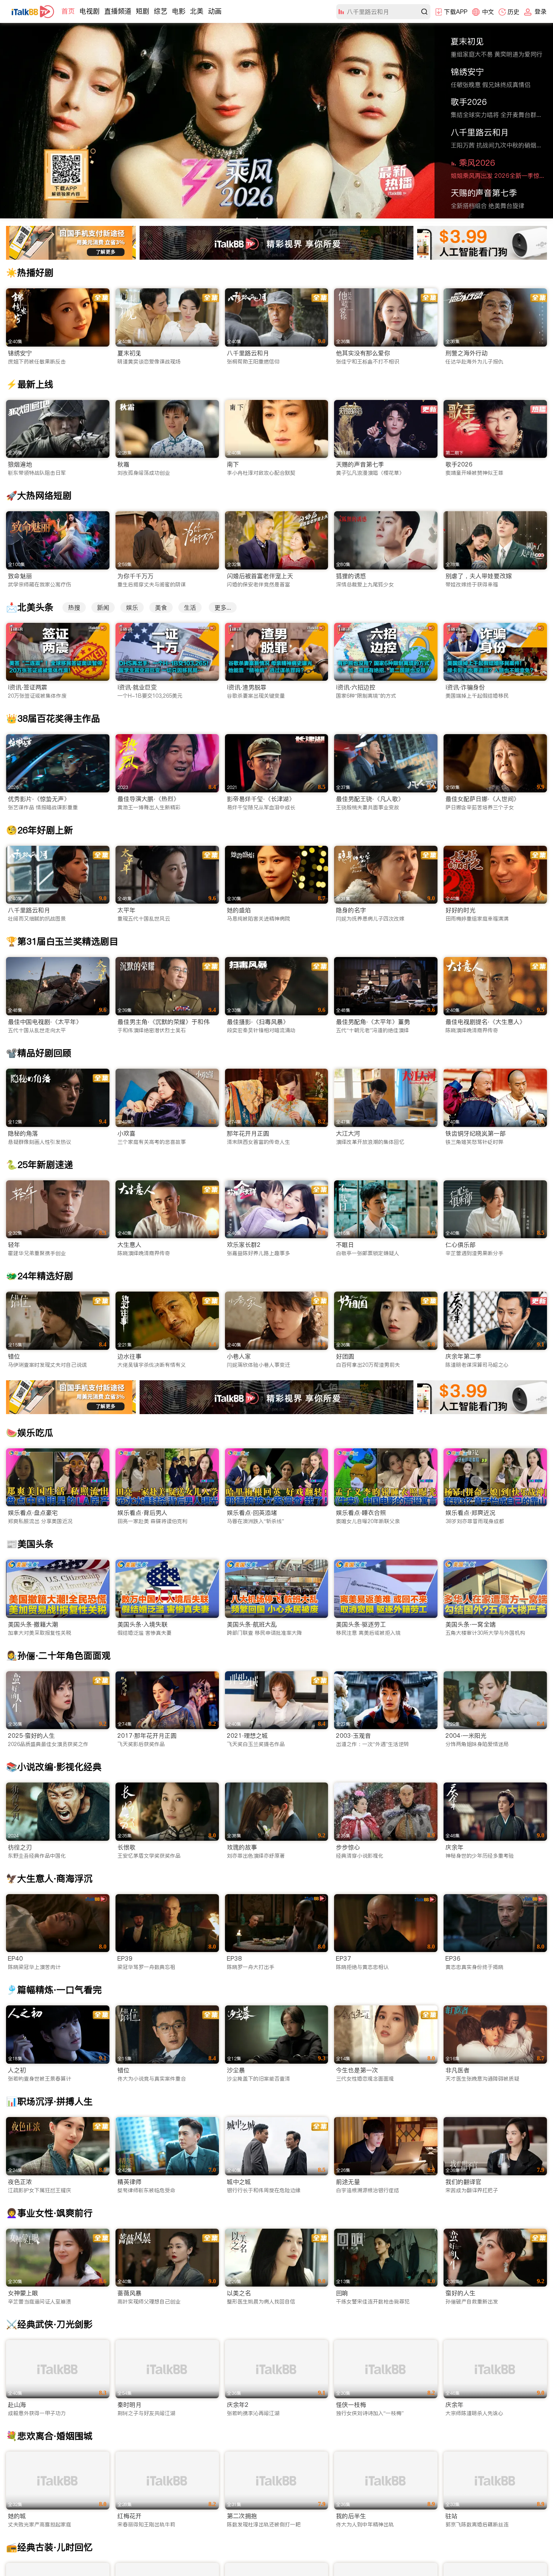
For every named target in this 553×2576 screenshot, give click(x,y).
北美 (197, 11)
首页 (68, 11)
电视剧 (90, 11)
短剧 (143, 11)
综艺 (161, 11)
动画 (215, 11)
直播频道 (118, 11)
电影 (179, 11)
